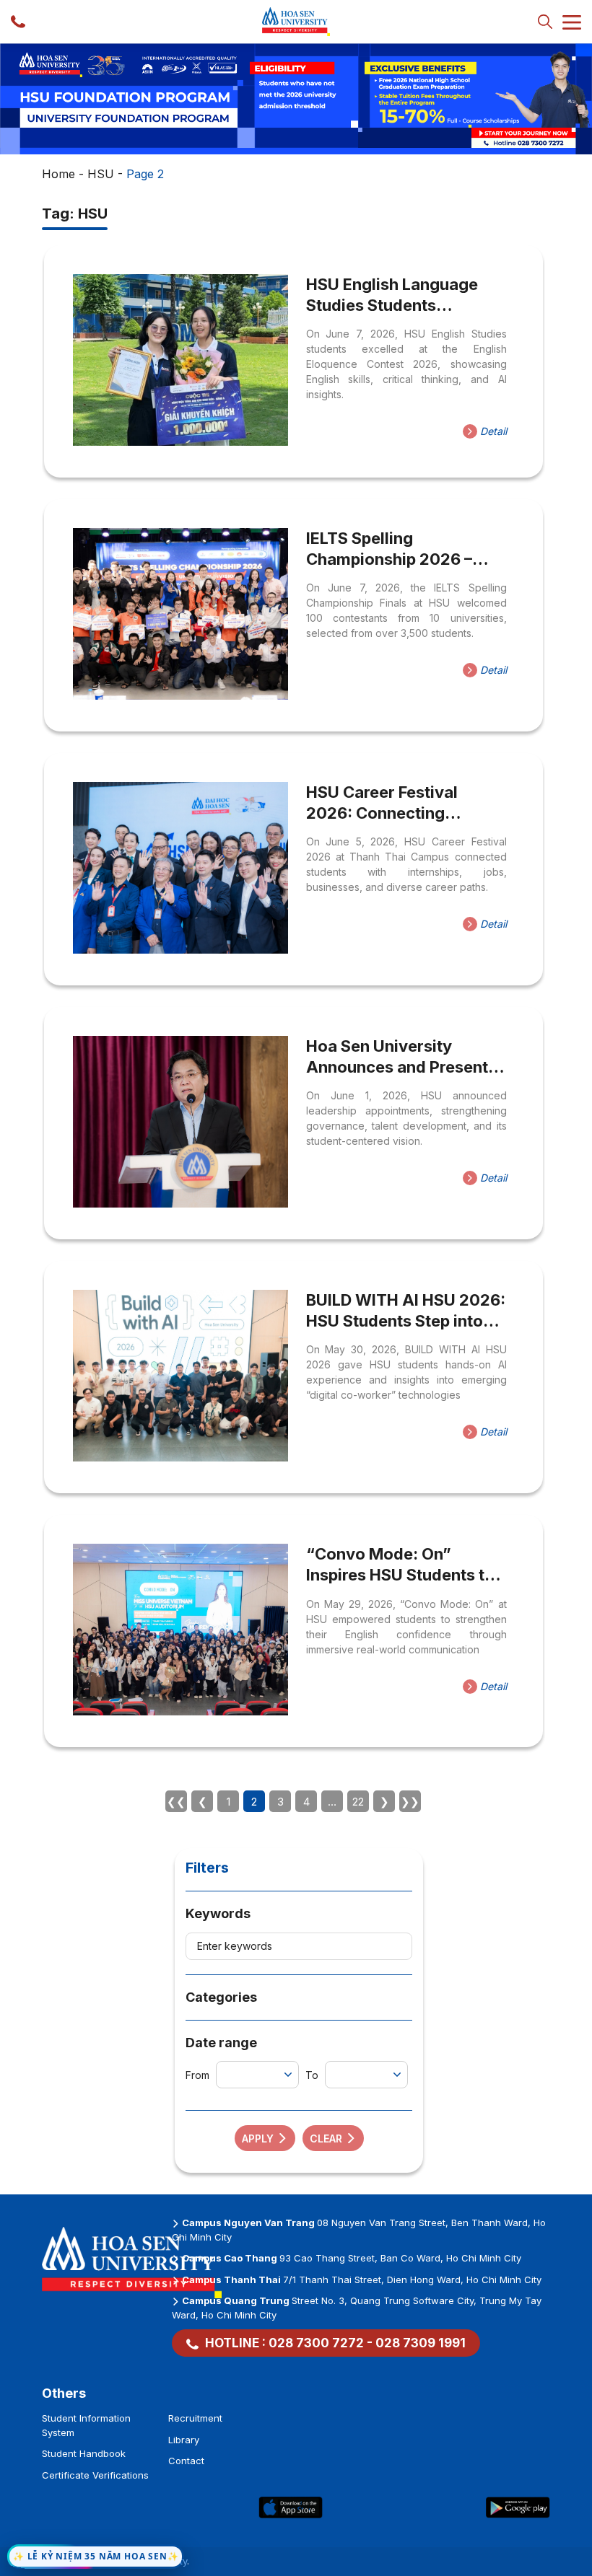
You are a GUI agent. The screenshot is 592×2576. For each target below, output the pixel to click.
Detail (492, 431)
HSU (101, 174)
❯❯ (410, 1802)
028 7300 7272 (316, 2343)
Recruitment (195, 2418)
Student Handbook (84, 2453)
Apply (258, 2138)
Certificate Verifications (95, 2475)
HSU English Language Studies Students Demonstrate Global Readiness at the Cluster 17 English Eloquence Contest (399, 295)
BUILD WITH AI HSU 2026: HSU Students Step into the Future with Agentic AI (406, 1311)
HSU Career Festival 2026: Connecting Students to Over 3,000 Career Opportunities (396, 803)
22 (358, 1802)
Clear (326, 2138)
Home (58, 174)
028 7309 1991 (421, 2343)
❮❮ (176, 1802)
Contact (186, 2461)
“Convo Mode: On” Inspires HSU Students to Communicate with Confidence (400, 1565)
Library (184, 2440)
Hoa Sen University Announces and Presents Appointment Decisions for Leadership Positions (401, 1057)
